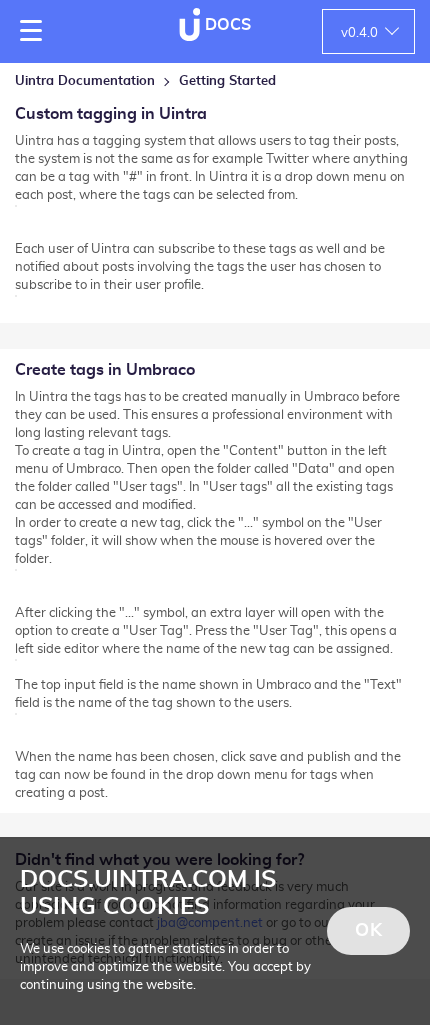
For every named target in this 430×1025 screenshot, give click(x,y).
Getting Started (227, 81)
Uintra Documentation (85, 81)
